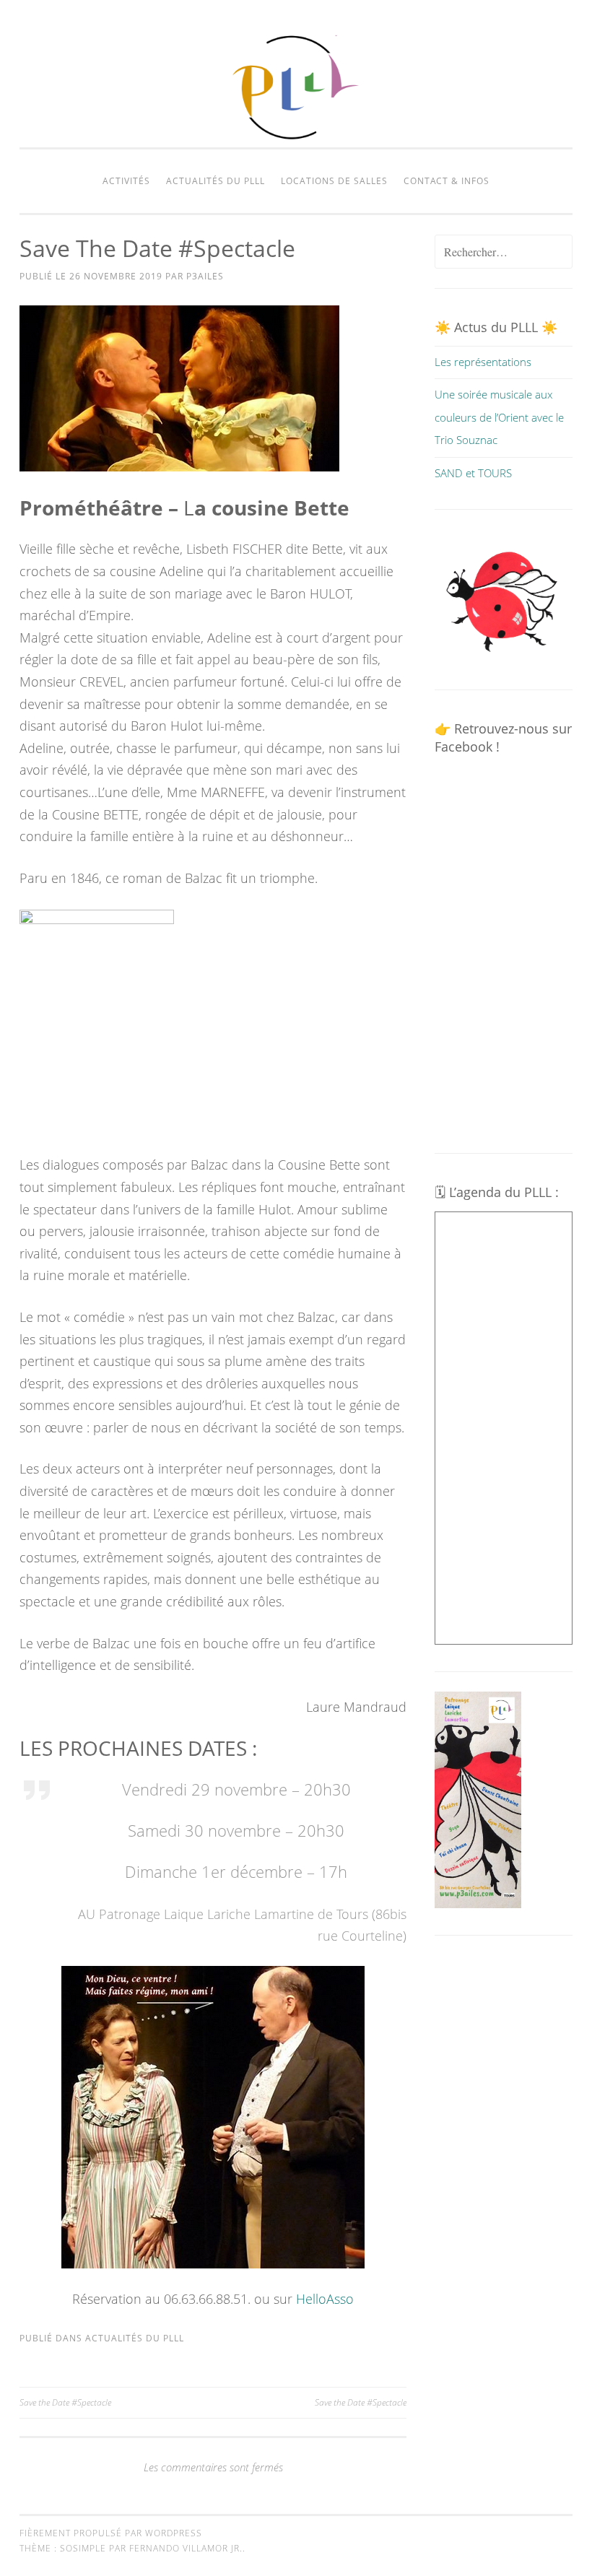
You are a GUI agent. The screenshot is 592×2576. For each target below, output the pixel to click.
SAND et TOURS (473, 473)
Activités (126, 181)
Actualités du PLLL (216, 181)
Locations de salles (334, 181)
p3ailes (205, 276)
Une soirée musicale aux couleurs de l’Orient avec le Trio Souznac (499, 417)
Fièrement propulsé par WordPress (111, 2533)
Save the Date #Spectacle (65, 2402)
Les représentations (483, 362)
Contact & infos (447, 181)
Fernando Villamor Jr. (186, 2548)
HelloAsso (325, 2299)
